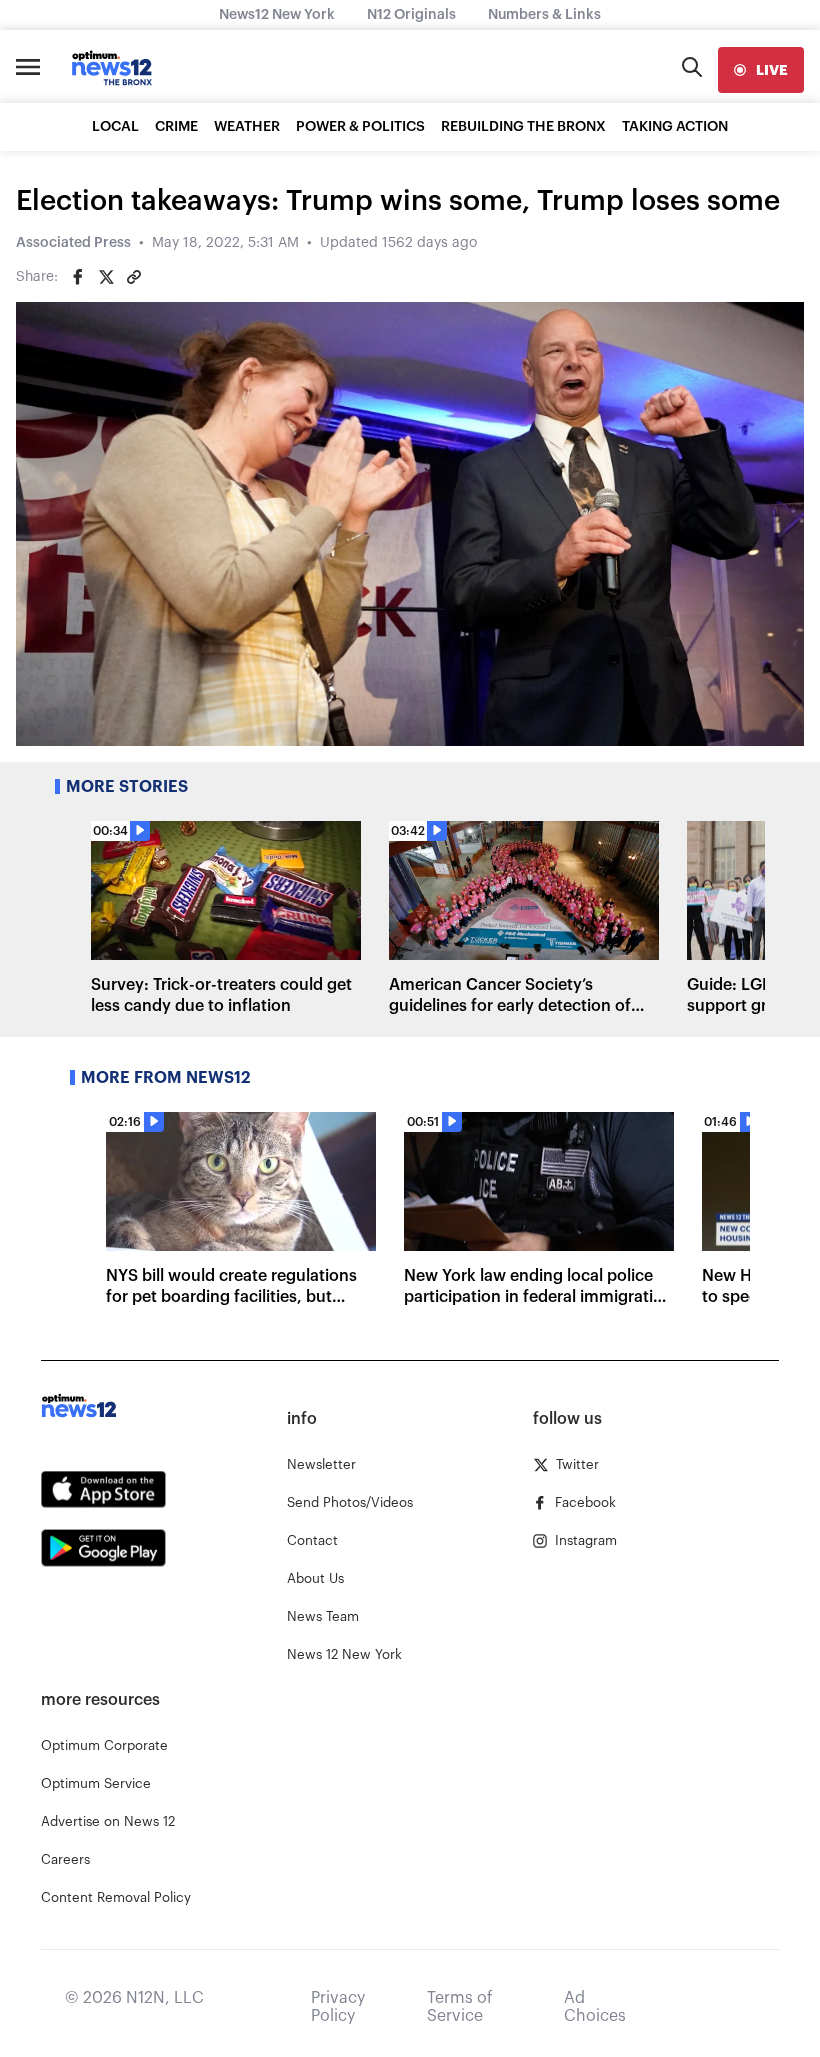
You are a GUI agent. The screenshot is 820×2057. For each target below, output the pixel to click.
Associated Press (73, 243)
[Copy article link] (134, 277)
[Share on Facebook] (78, 277)
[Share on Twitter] (106, 277)
